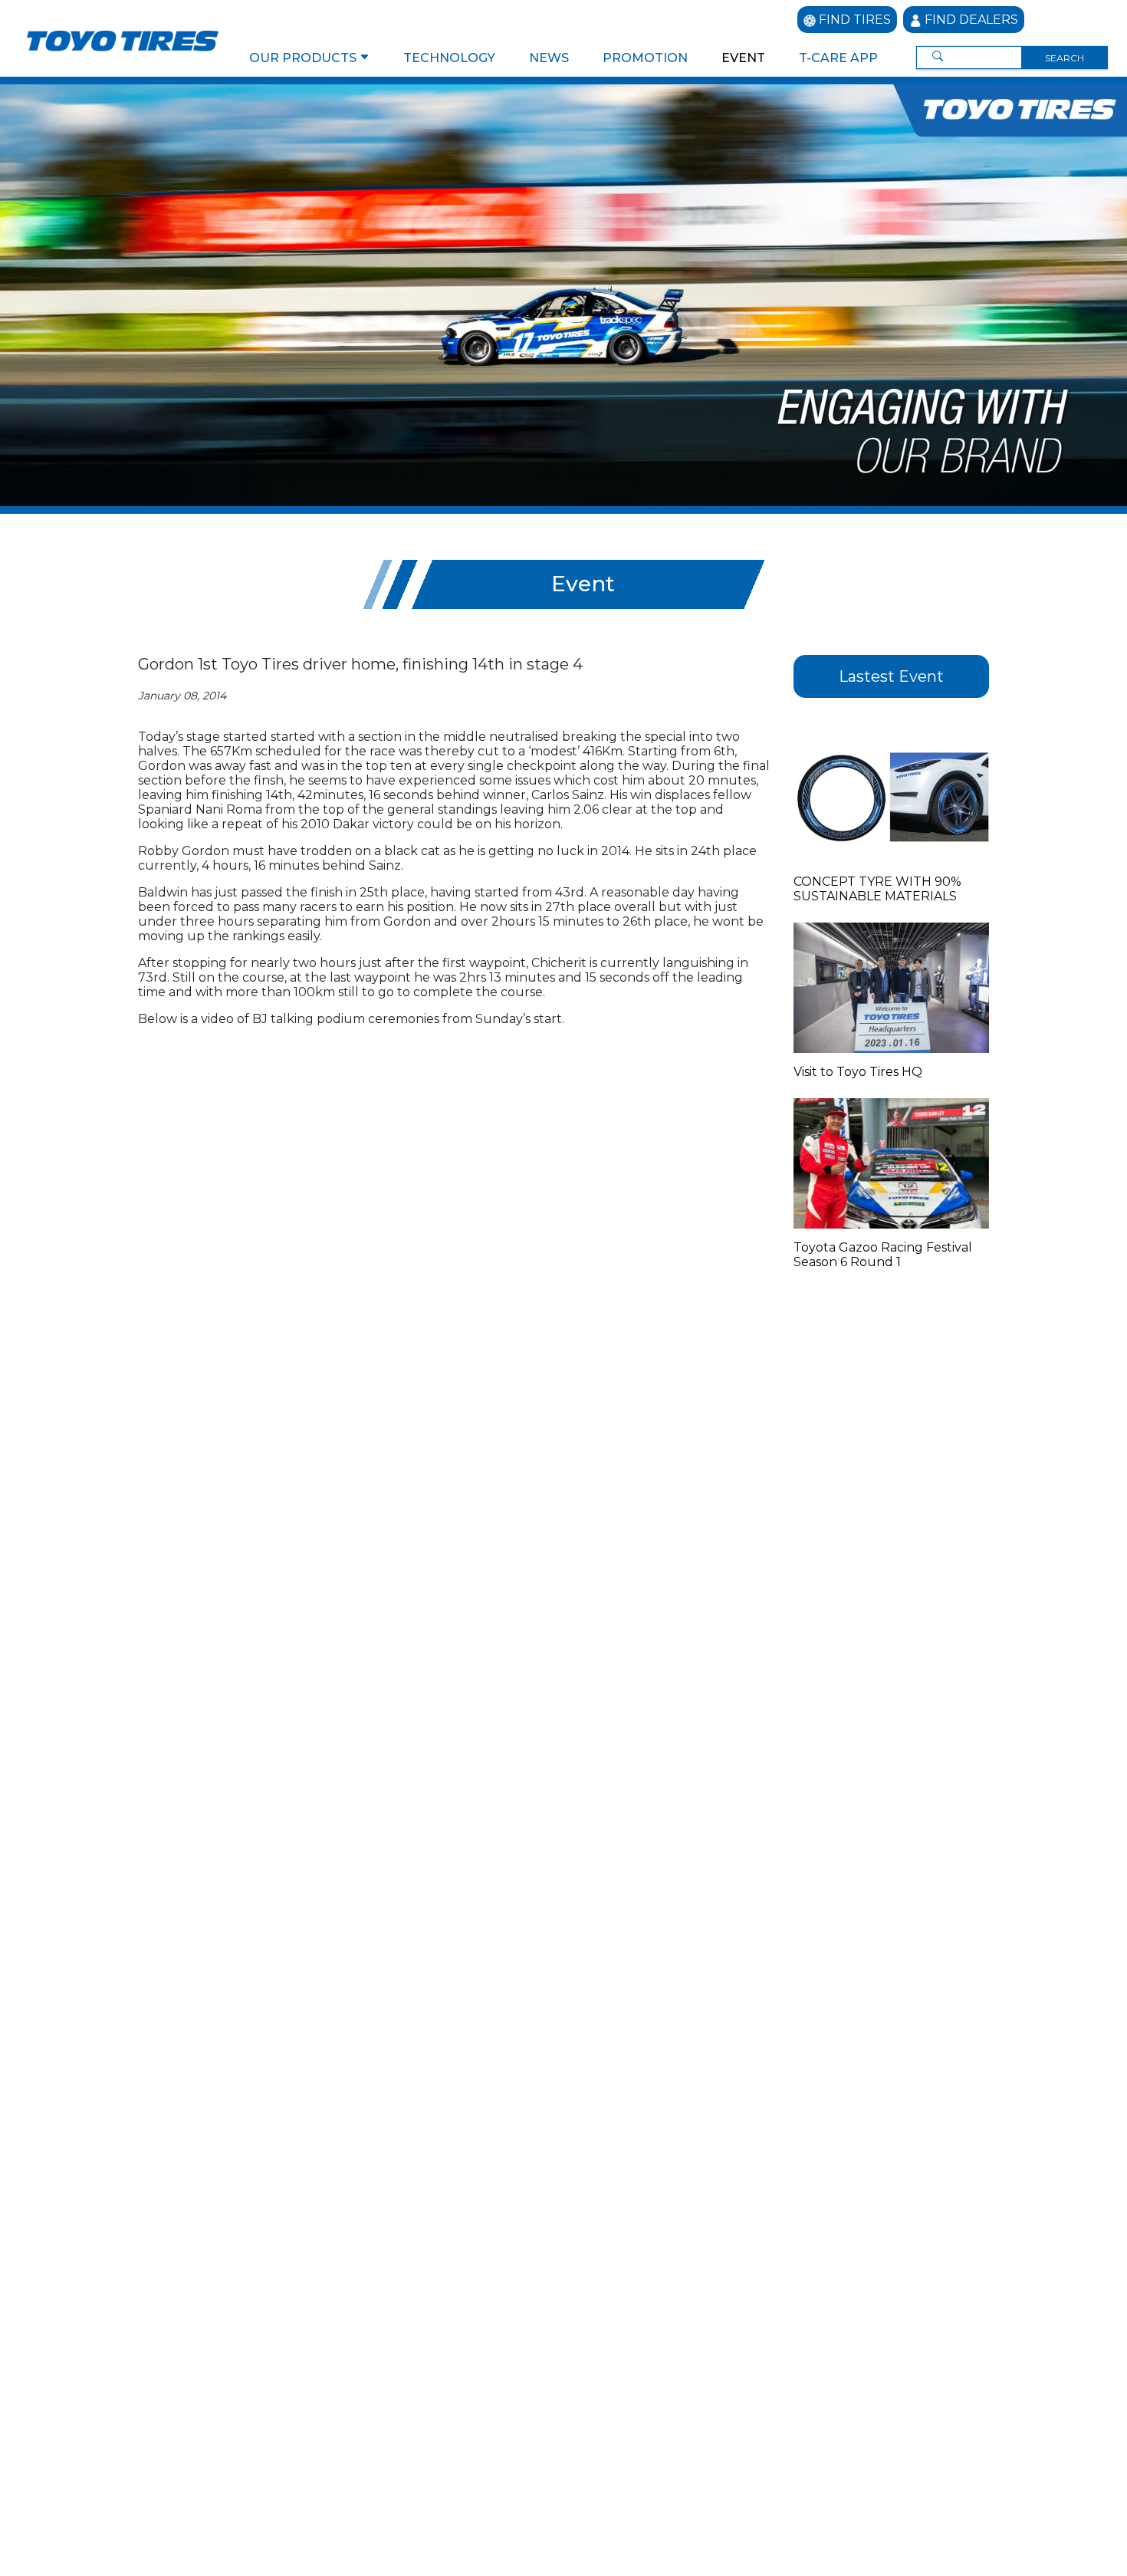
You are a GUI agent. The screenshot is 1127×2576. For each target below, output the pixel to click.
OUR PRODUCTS (304, 58)
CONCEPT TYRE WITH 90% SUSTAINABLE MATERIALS (877, 889)
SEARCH (1065, 58)
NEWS (549, 58)
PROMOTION (645, 58)
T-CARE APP (838, 58)
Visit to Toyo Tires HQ (858, 1072)
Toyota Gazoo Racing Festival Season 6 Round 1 (883, 1255)
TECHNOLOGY (449, 58)
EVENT (743, 58)
